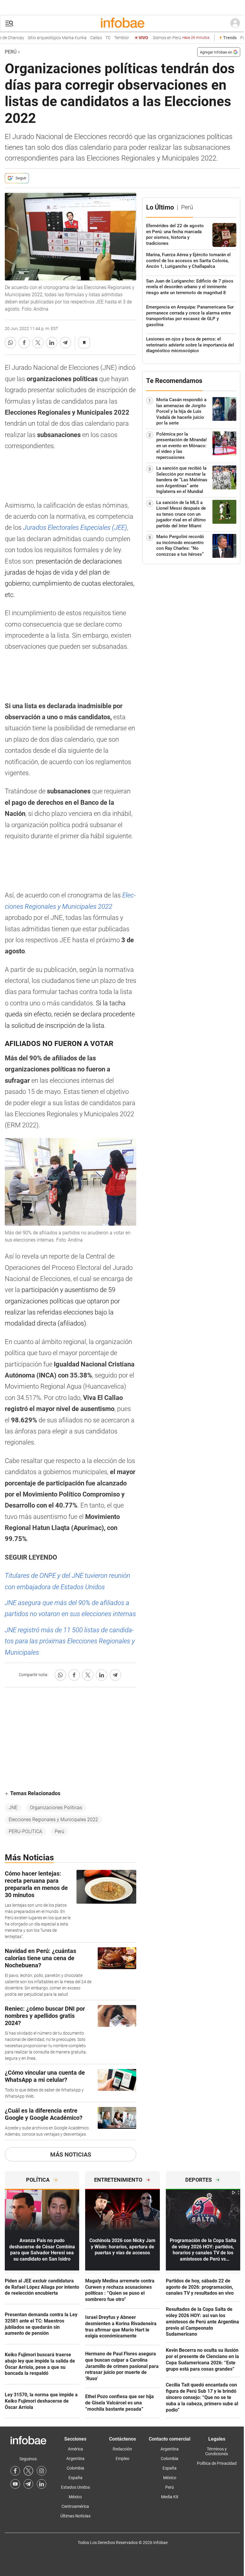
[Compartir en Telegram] (65, 343)
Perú (11, 52)
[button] (9, 23)
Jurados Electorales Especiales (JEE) (75, 527)
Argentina (75, 2459)
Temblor (111, 38)
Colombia (75, 2468)
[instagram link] (42, 2471)
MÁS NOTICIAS (71, 2154)
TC (98, 38)
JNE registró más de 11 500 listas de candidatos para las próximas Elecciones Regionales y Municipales (70, 1641)
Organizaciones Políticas (56, 1808)
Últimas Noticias (75, 2516)
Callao (86, 38)
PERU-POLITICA (25, 1831)
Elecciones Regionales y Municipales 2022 (53, 1820)
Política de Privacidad (217, 2463)
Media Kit (170, 2497)
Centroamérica (75, 2506)
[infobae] (122, 23)
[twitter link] (28, 2471)
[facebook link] (15, 2471)
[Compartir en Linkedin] (52, 343)
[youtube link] (15, 2484)
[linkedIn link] (42, 2484)
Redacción (122, 2449)
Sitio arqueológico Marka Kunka (47, 38)
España (75, 2478)
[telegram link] (28, 2484)
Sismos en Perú (171, 38)
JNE (13, 1808)
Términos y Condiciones (217, 2451)
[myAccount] (235, 23)
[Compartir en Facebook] (24, 343)
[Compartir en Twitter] (38, 343)
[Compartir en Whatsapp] (10, 343)
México (75, 2497)
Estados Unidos (75, 2487)
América (75, 2449)
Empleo (122, 2459)
